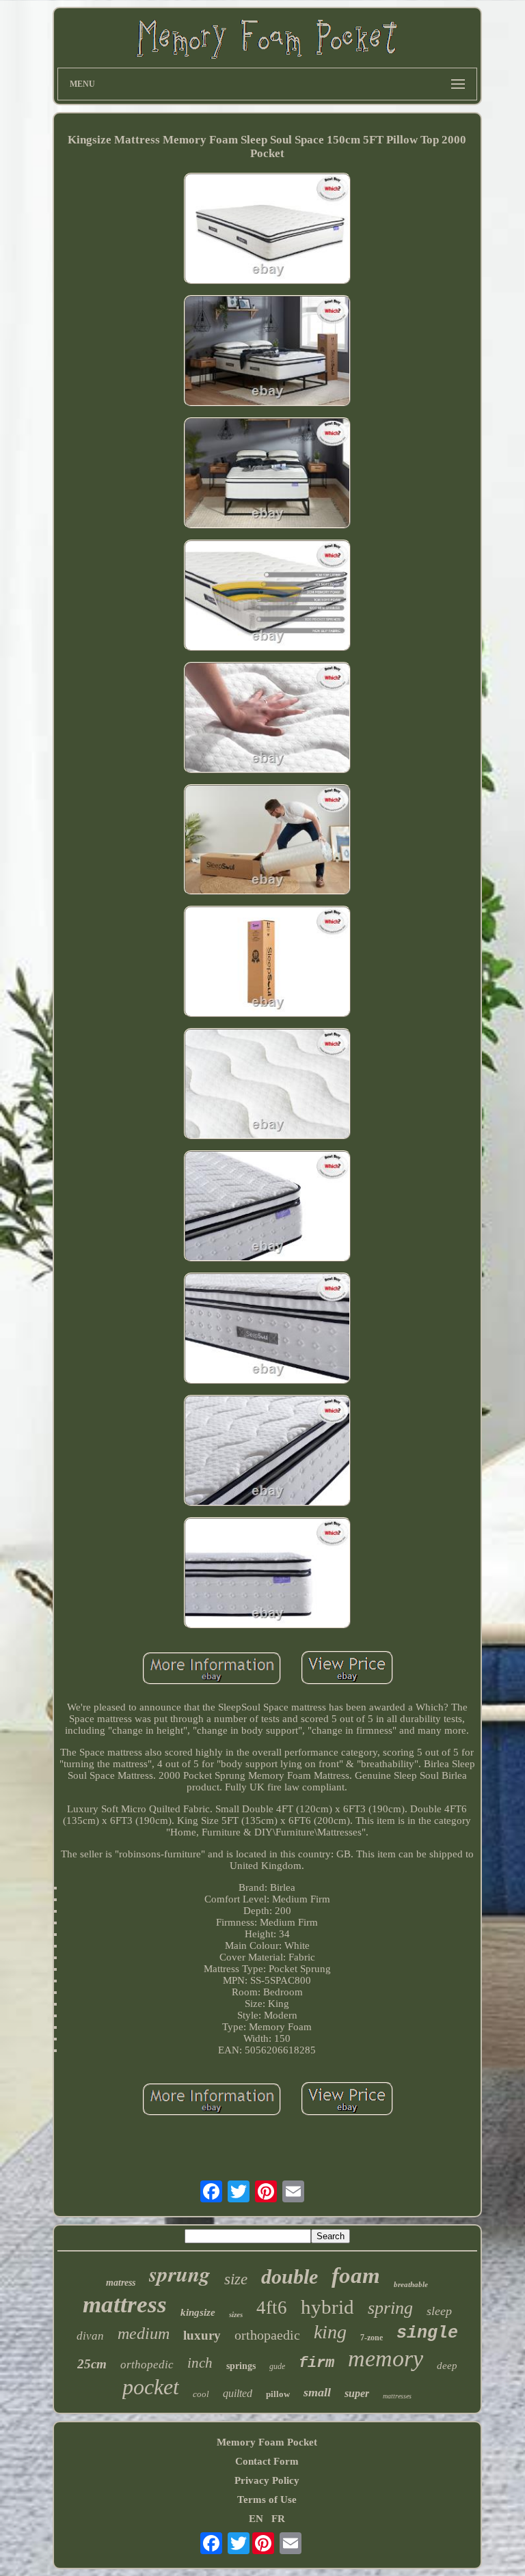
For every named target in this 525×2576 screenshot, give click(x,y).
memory (386, 2358)
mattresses (397, 2396)
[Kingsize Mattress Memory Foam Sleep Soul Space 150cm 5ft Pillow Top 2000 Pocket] (267, 230)
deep (447, 2366)
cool (201, 2394)
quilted (238, 2393)
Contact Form (267, 2461)
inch (200, 2363)
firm (317, 2363)
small (317, 2392)
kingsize (198, 2312)
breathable (411, 2284)
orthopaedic (267, 2335)
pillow (278, 2394)
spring (390, 2308)
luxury (202, 2335)
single (427, 2333)
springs (241, 2366)
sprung (180, 2273)
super (357, 2393)
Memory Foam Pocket (267, 2442)
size (236, 2279)
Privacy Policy (267, 2480)
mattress (125, 2304)
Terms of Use (267, 2499)
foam (356, 2275)
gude (277, 2366)
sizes (236, 2314)
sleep (439, 2311)
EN (256, 2519)
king (330, 2332)
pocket (151, 2387)
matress (121, 2283)
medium (144, 2333)
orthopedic (147, 2365)
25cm (92, 2364)
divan (90, 2336)
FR (278, 2519)
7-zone (372, 2338)
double (290, 2276)
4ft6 (272, 2308)
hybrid (327, 2307)
